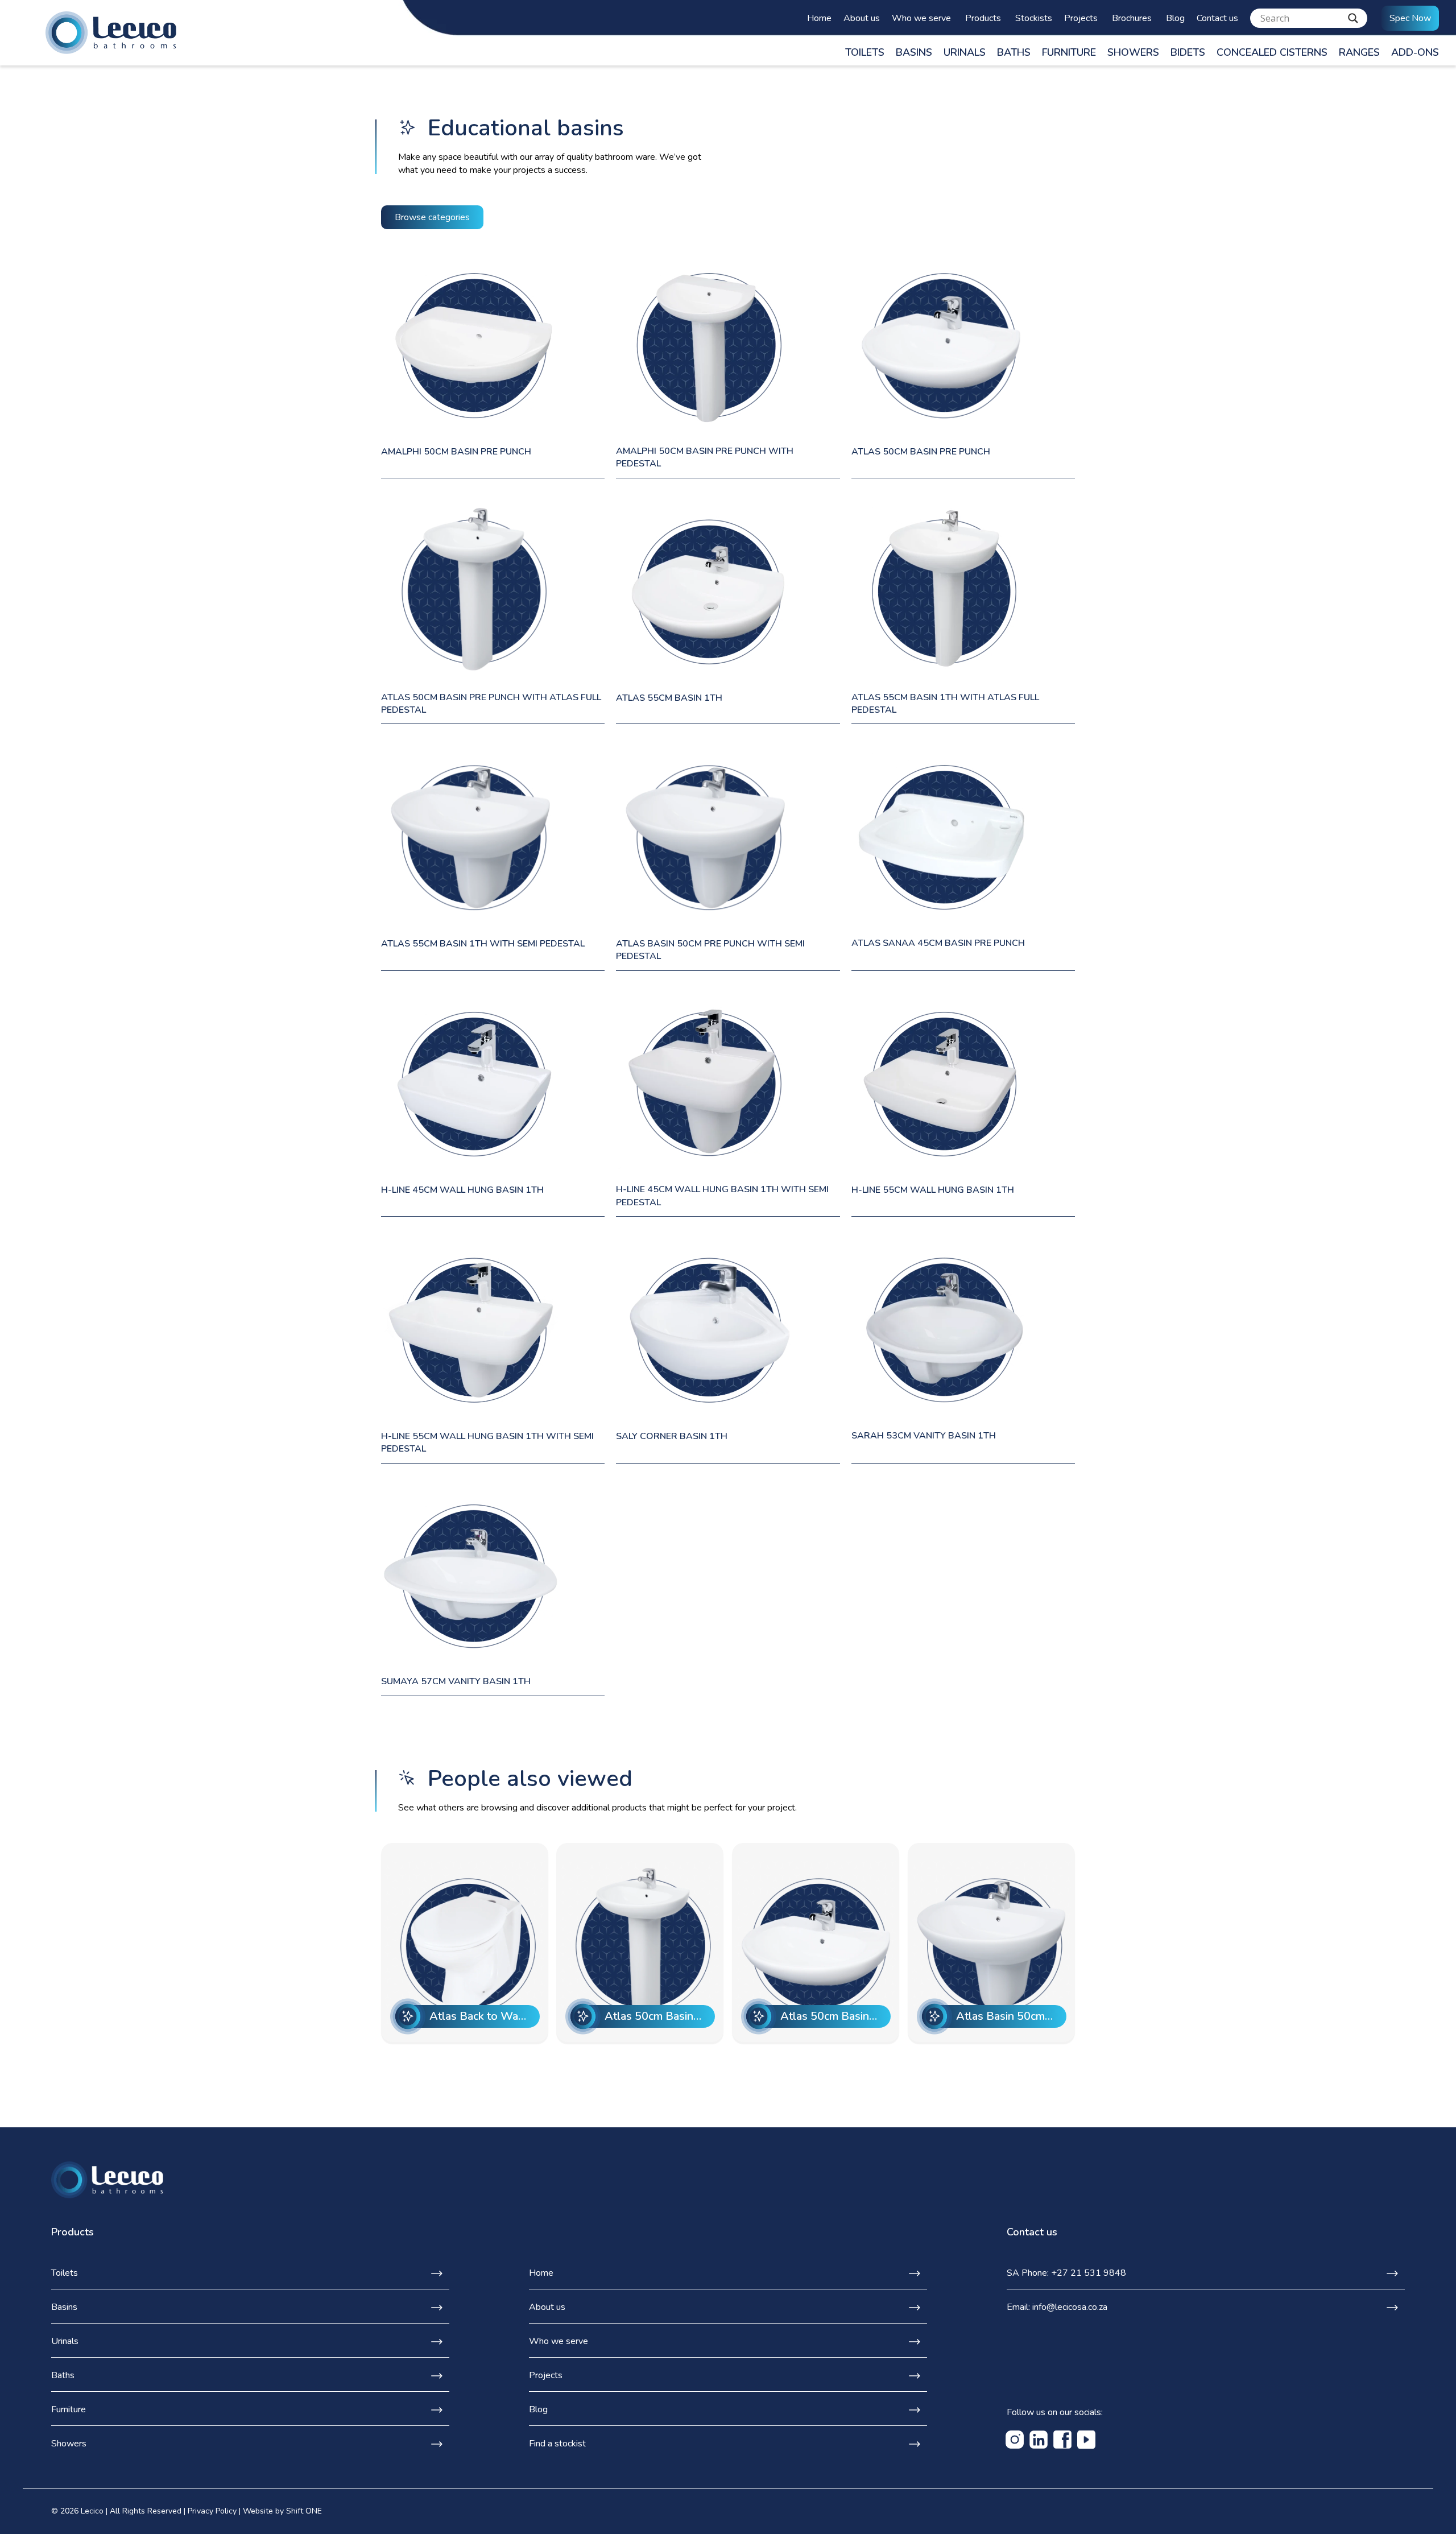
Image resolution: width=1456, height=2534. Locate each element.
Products (983, 18)
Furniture (1069, 52)
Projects (1081, 18)
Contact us (1217, 18)
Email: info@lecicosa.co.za (1057, 2307)
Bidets (1188, 52)
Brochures (1132, 18)
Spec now (1410, 18)
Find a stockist (557, 2444)
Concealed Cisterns (1272, 52)
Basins (914, 52)
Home (819, 18)
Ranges (1359, 52)
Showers (1133, 52)
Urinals (965, 52)
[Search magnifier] (1353, 18)
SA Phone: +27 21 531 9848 (1066, 2273)
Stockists (1034, 18)
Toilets (865, 52)
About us (862, 18)
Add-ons (1415, 52)
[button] (432, 217)
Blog (1175, 18)
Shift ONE (304, 2511)
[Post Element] (465, 1942)
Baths (1014, 52)
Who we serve (921, 18)
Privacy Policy (212, 2511)
